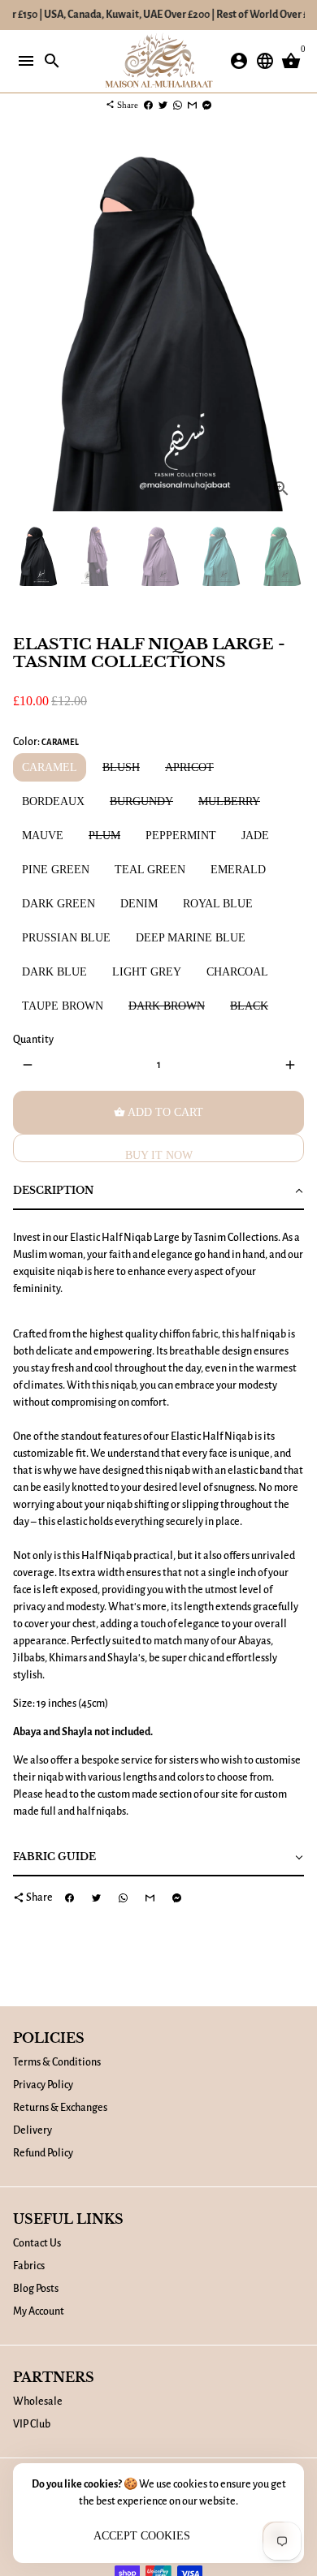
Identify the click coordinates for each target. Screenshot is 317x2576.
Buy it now (159, 1155)
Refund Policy (43, 2153)
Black (249, 1006)
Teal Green (150, 870)
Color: (46, 742)
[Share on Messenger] (207, 105)
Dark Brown (167, 1006)
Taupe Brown (63, 1006)
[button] (158, 1192)
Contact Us (37, 2243)
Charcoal (237, 972)
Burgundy (141, 801)
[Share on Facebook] (148, 105)
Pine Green (56, 870)
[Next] (290, 326)
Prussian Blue (66, 938)
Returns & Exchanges (60, 2108)
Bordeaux (53, 801)
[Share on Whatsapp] (178, 105)
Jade (255, 836)
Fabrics (29, 2266)
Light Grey (147, 972)
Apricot (189, 767)
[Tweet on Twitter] (163, 105)
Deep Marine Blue (191, 938)
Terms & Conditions (57, 2062)
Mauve (43, 836)
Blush (121, 767)
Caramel (50, 767)
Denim (139, 904)
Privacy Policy (43, 2085)
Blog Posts (36, 2289)
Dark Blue (54, 972)
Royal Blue (218, 904)
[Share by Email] (192, 105)
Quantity (33, 1040)
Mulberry (229, 801)
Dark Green (59, 904)
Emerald (238, 870)
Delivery (33, 2130)
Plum (104, 836)
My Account (39, 2311)
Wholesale (38, 2402)
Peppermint (181, 836)
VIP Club (32, 2424)
